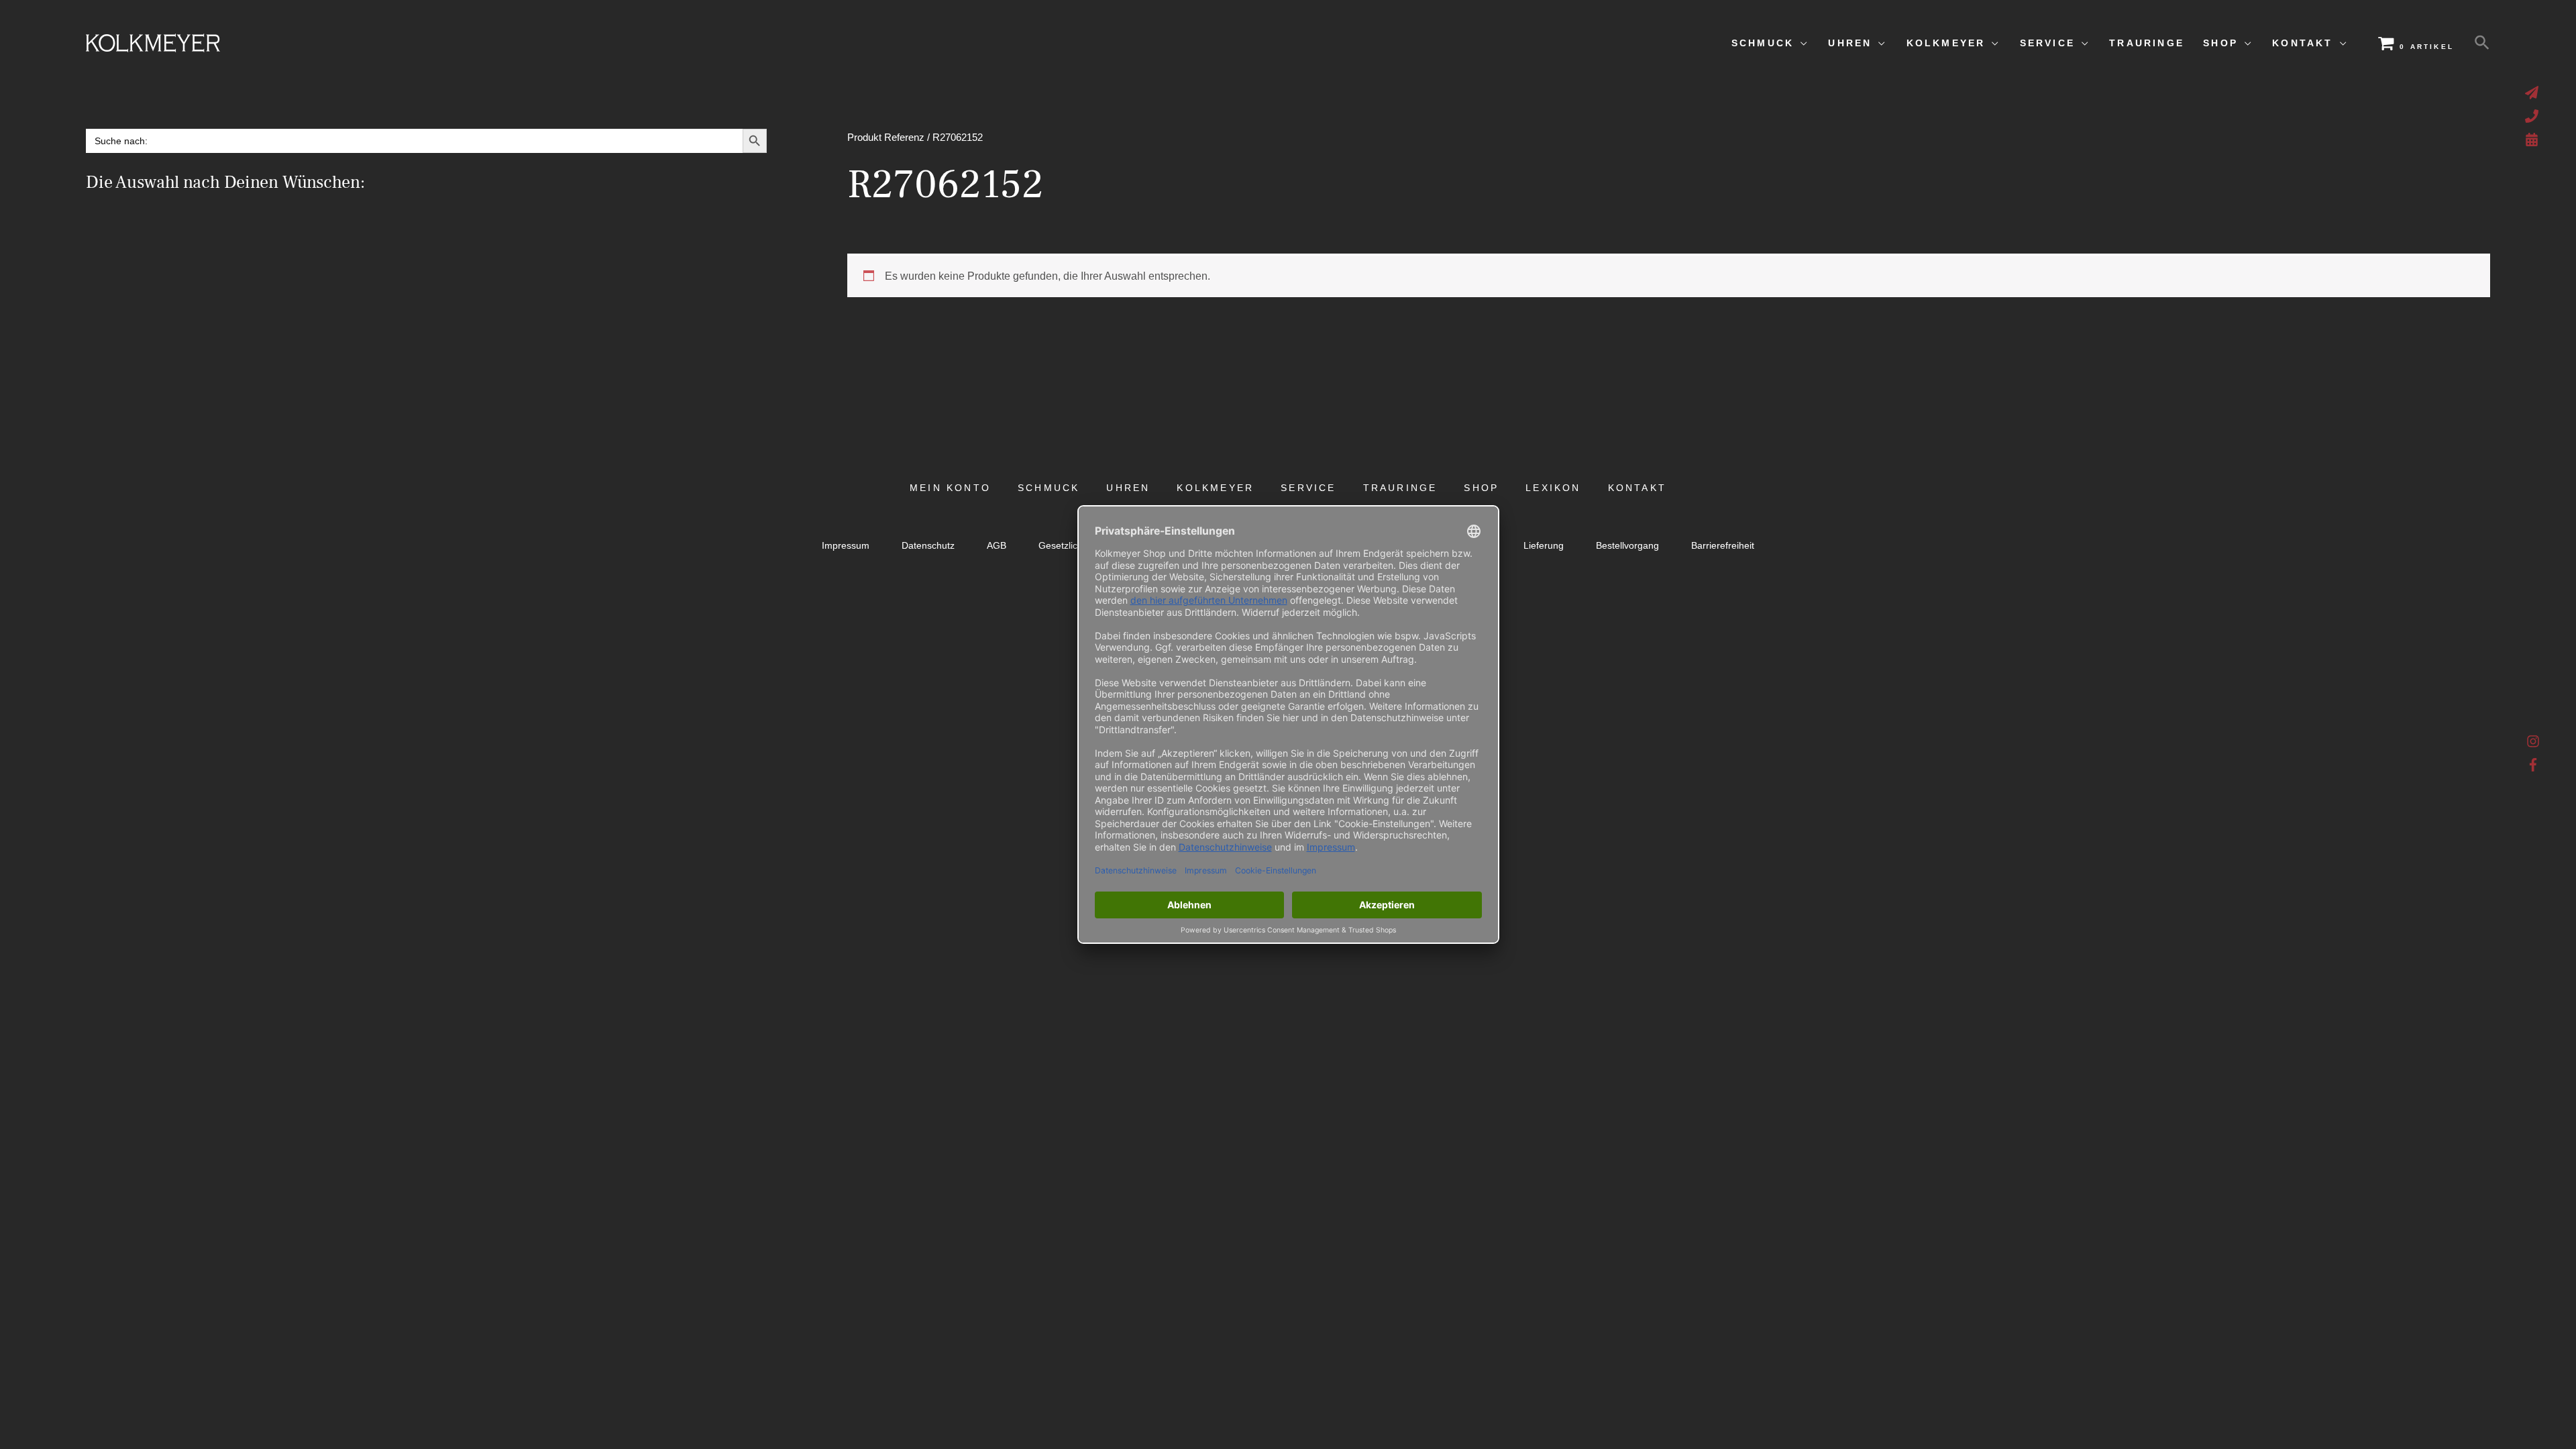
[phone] (2533, 116)
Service (1308, 488)
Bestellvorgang (1627, 546)
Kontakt (1637, 488)
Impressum (846, 546)
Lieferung (1544, 546)
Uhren (1128, 488)
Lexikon (1553, 488)
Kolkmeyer (1215, 488)
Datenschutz (928, 546)
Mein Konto (950, 488)
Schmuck (1049, 488)
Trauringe (1400, 488)
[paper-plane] (2533, 93)
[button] (2482, 43)
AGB (997, 546)
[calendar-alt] (2533, 140)
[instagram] (2533, 745)
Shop (1481, 488)
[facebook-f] (2533, 765)
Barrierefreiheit (1723, 546)
